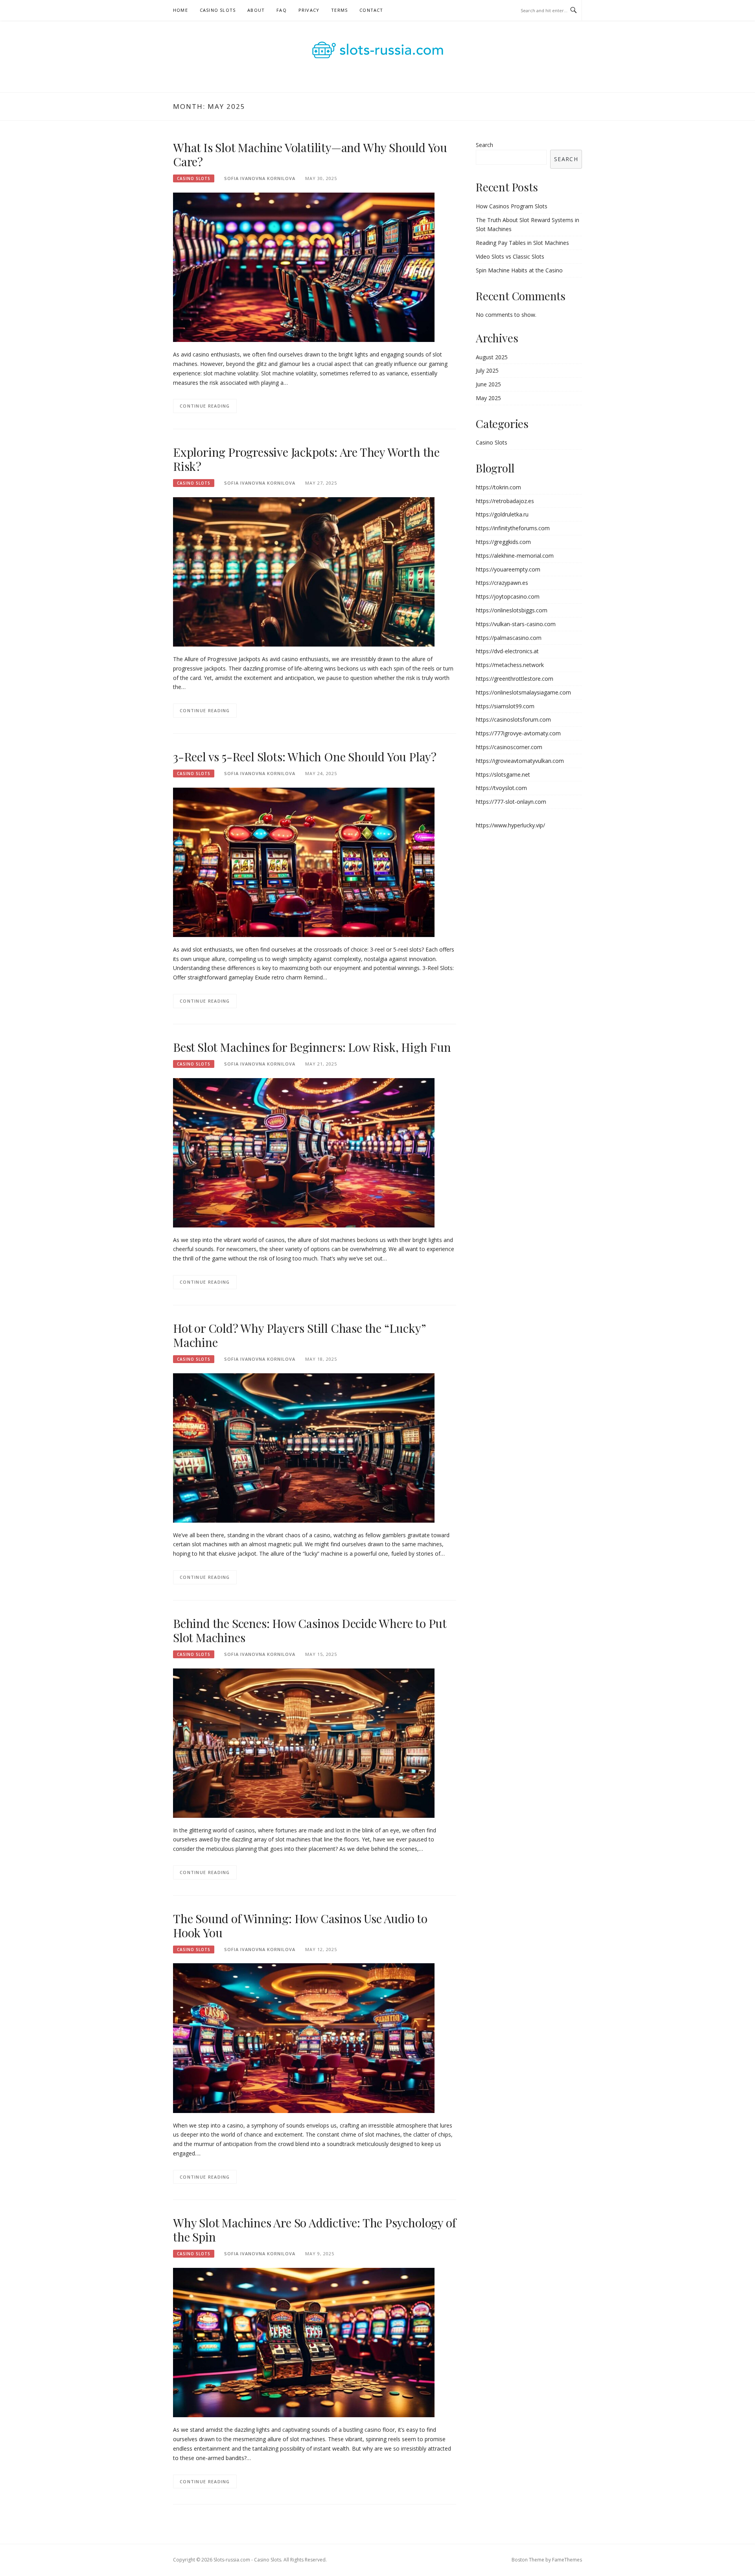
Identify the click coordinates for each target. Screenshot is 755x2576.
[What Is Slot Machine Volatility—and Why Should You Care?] (304, 267)
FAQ (282, 10)
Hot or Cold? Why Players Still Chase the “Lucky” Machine (299, 1335)
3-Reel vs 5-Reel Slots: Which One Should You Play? (305, 757)
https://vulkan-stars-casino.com (516, 624)
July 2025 (487, 370)
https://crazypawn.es (502, 583)
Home (180, 10)
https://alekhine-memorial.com (515, 556)
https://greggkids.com (503, 542)
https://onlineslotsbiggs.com (512, 610)
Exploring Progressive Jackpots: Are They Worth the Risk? (306, 459)
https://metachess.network (510, 665)
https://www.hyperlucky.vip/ (510, 825)
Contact (371, 10)
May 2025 (488, 398)
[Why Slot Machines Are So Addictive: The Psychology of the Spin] (304, 2342)
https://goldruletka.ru (502, 514)
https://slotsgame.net (503, 774)
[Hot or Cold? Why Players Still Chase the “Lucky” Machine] (304, 1447)
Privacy (309, 10)
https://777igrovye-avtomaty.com (518, 733)
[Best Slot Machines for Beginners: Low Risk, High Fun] (304, 1152)
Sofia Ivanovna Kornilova (260, 178)
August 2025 (492, 357)
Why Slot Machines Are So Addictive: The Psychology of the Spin (314, 2230)
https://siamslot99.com (505, 706)
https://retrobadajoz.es (505, 501)
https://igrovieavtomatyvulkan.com (520, 761)
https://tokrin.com (498, 487)
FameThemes (567, 2560)
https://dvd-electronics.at (507, 651)
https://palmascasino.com (509, 638)
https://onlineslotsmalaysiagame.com (523, 692)
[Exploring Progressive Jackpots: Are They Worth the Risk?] (304, 571)
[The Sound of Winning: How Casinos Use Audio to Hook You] (304, 2037)
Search (484, 145)
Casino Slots (218, 10)
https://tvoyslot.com (501, 788)
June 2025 (488, 384)
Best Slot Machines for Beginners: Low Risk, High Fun (312, 1047)
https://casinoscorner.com (509, 747)
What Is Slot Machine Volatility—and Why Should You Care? (310, 154)
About (256, 10)
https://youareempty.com (508, 569)
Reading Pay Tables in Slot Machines (522, 243)
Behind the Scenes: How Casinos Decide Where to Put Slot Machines (310, 1630)
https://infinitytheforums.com (513, 528)
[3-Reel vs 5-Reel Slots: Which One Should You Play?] (304, 862)
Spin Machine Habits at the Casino (519, 270)
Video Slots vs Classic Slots (510, 256)
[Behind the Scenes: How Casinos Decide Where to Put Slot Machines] (304, 1742)
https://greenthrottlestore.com (515, 679)
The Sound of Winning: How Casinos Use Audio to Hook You (300, 1926)
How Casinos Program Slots (512, 206)
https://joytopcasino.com (508, 596)
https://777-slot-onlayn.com (511, 802)
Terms (339, 10)
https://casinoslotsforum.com (513, 719)
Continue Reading (205, 406)
